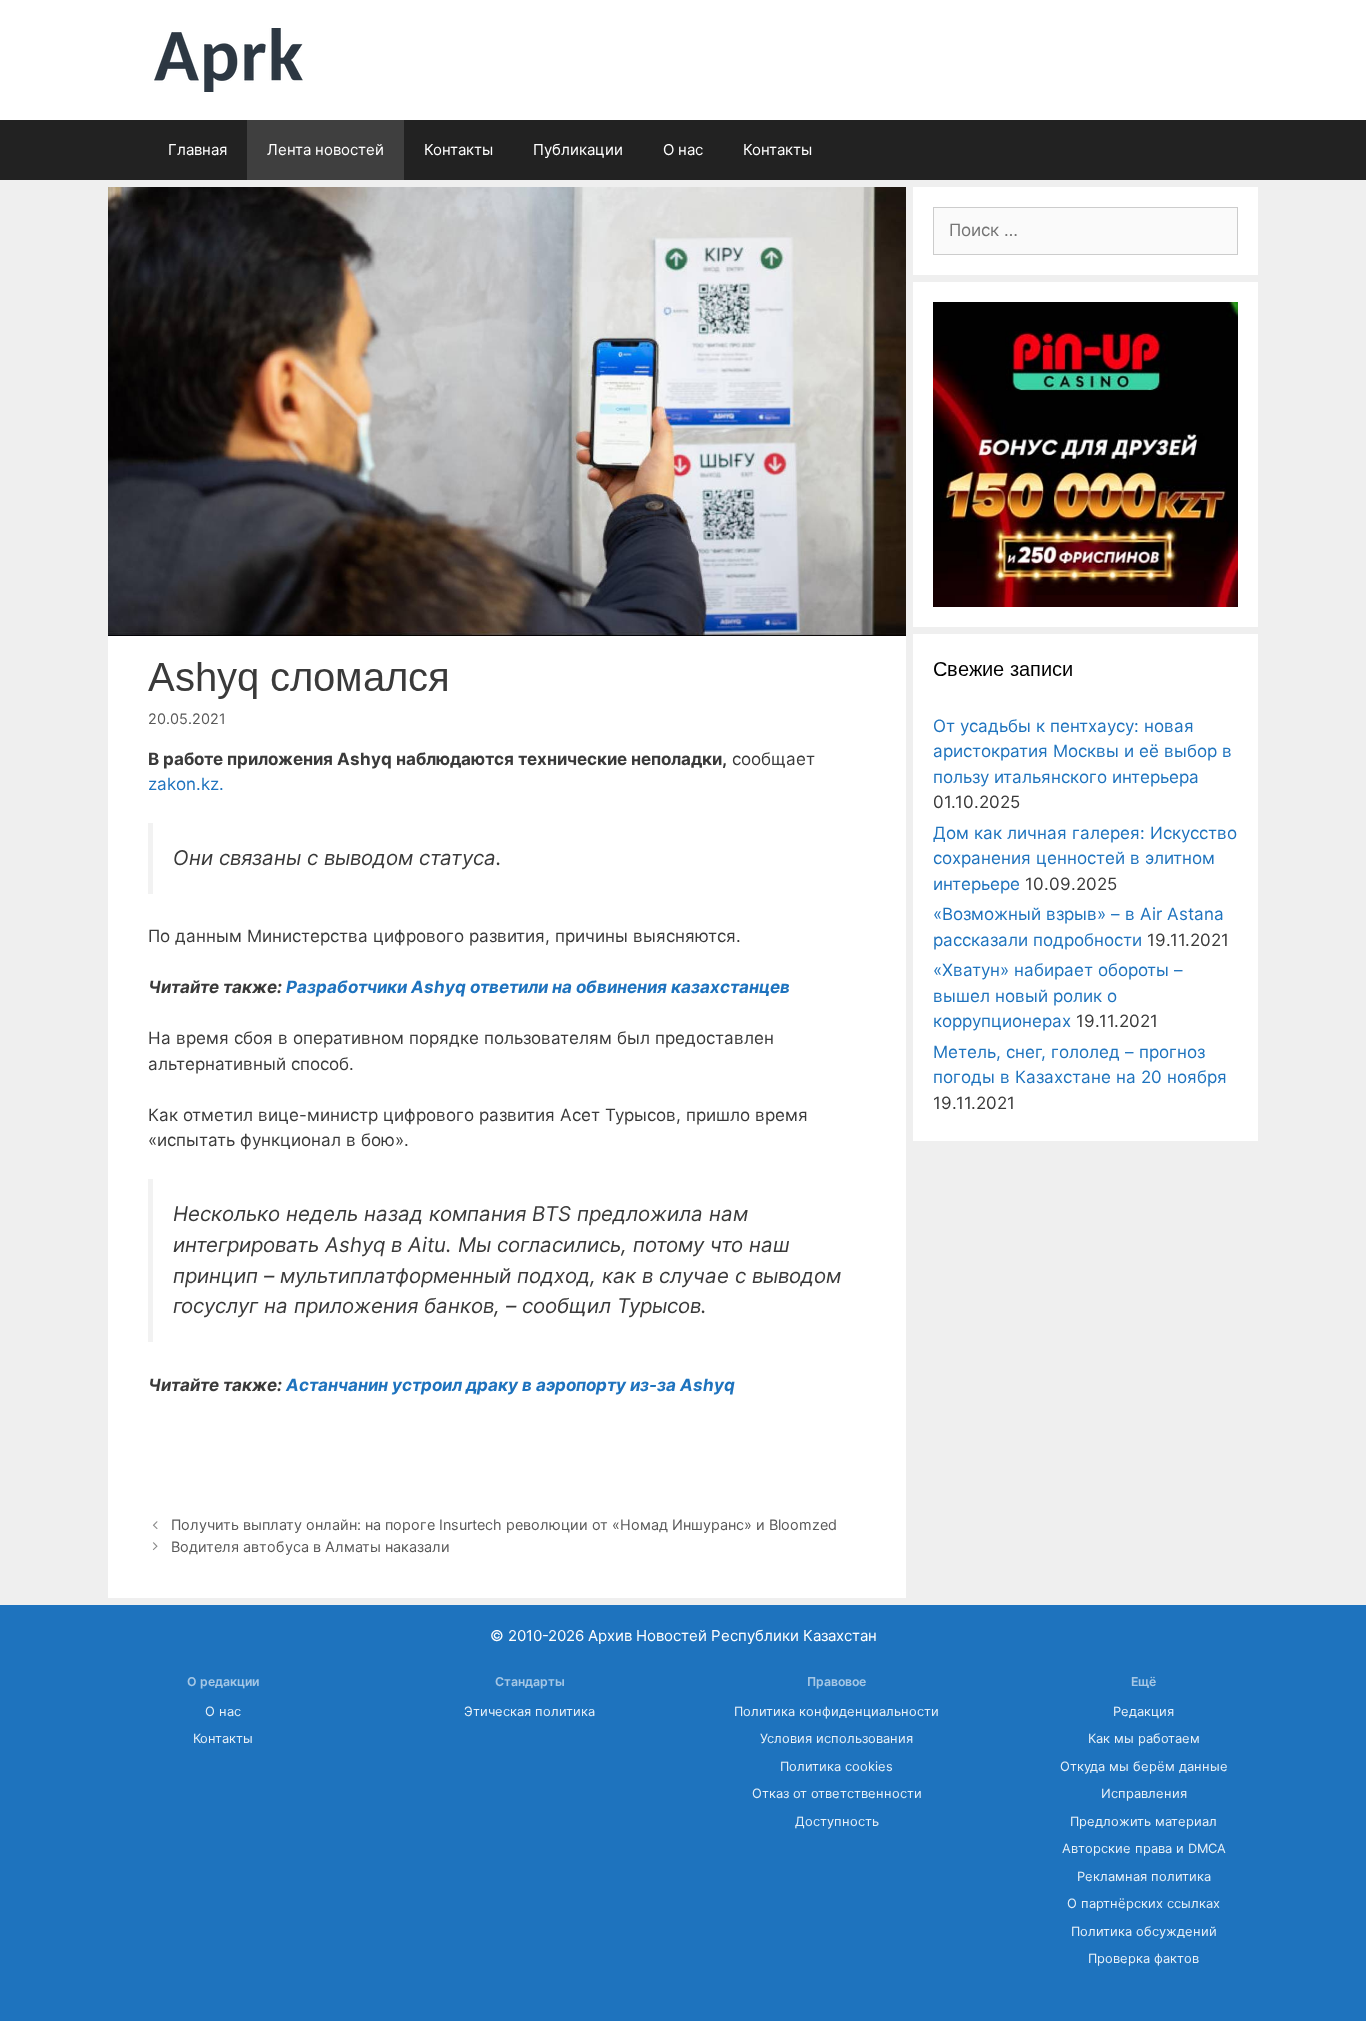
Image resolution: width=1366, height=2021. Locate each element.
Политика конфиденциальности (836, 1711)
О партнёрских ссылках (1143, 1903)
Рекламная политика (1144, 1876)
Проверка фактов (1143, 1958)
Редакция (1143, 1711)
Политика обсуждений (1144, 1931)
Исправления (1144, 1793)
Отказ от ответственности (837, 1793)
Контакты (458, 149)
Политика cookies (836, 1766)
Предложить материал (1143, 1821)
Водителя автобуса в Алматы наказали (312, 1546)
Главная (197, 149)
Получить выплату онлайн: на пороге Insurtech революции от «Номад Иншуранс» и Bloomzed (504, 1524)
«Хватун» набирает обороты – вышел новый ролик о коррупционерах (1058, 995)
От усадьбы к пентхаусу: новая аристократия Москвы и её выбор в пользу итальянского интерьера (1082, 751)
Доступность (837, 1821)
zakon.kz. (186, 784)
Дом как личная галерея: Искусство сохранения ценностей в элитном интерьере (1085, 858)
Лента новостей (325, 149)
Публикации (578, 149)
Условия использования (836, 1738)
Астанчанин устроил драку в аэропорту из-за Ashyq (510, 1385)
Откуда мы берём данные (1144, 1766)
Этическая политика (529, 1711)
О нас (683, 149)
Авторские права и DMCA (1144, 1848)
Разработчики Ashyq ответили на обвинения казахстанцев (536, 987)
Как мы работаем (1144, 1738)
